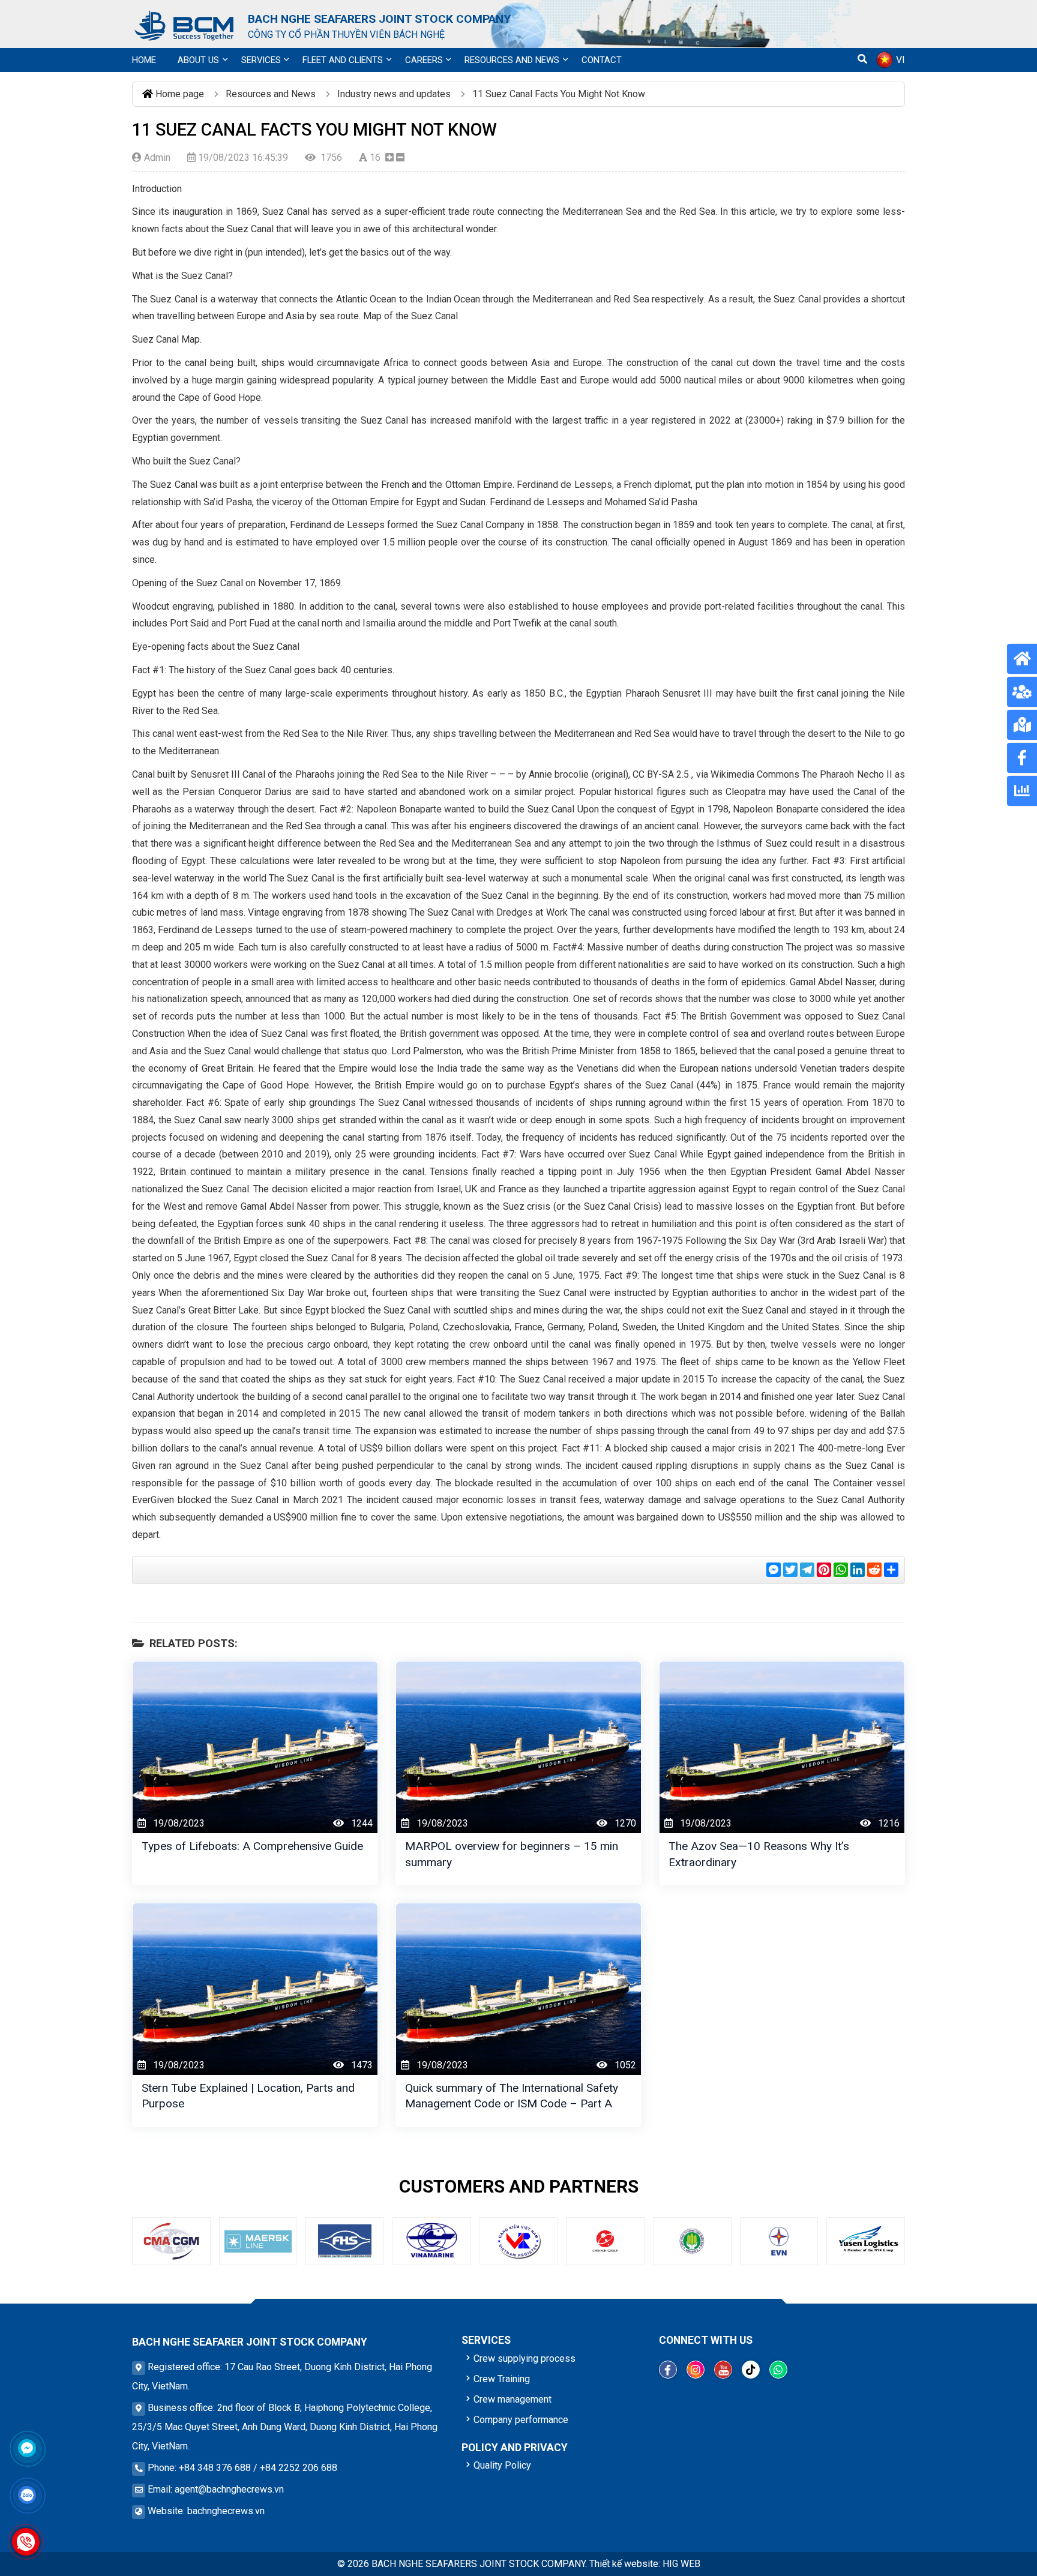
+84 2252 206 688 (299, 2468)
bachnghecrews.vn (226, 2511)
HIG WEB (681, 2564)
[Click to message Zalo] (27, 2495)
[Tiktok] (751, 2370)
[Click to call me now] (26, 2542)
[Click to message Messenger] (27, 2448)
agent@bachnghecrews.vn (229, 2489)
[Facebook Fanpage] (668, 2370)
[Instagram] (696, 2370)
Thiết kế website (624, 2564)
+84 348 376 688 (215, 2468)
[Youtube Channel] (723, 2370)
